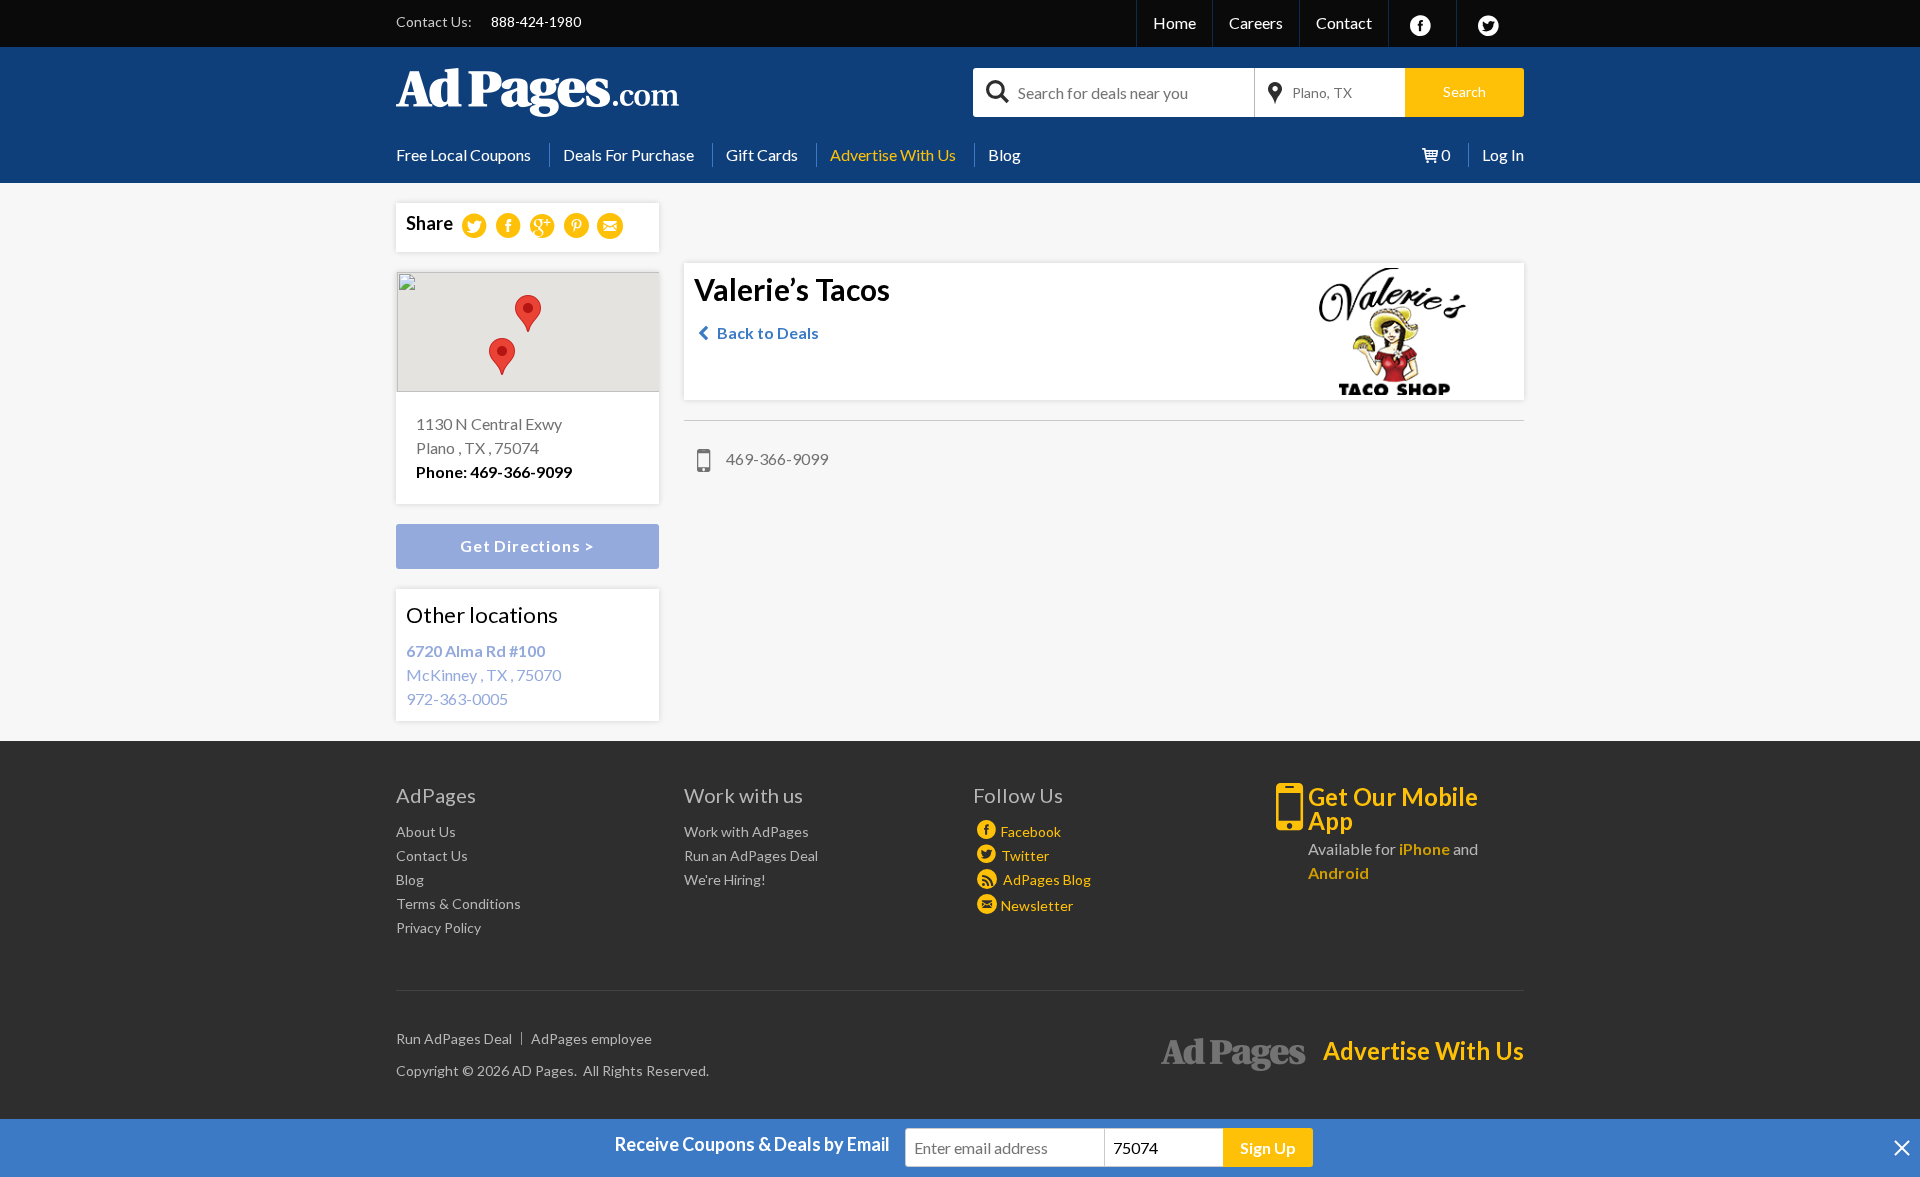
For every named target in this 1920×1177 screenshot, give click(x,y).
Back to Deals (768, 332)
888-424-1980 (536, 21)
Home (1174, 22)
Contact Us (432, 855)
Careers (1256, 22)
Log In (1503, 154)
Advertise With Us (893, 154)
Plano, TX (1322, 92)
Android (1338, 872)
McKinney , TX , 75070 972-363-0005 (483, 674)
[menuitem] (471, 155)
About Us (426, 831)
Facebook (1031, 831)
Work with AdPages (746, 831)
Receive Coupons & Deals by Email (752, 1144)
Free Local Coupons (463, 154)
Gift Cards (762, 154)
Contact (1344, 22)
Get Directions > (527, 545)
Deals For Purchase (628, 154)
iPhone (1424, 848)
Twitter (1025, 855)
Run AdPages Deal (454, 1038)
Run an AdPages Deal (751, 855)
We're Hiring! (725, 879)
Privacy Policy (438, 927)
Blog (1004, 154)
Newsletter (1037, 905)
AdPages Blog (1045, 879)
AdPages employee (591, 1038)
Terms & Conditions (458, 903)
